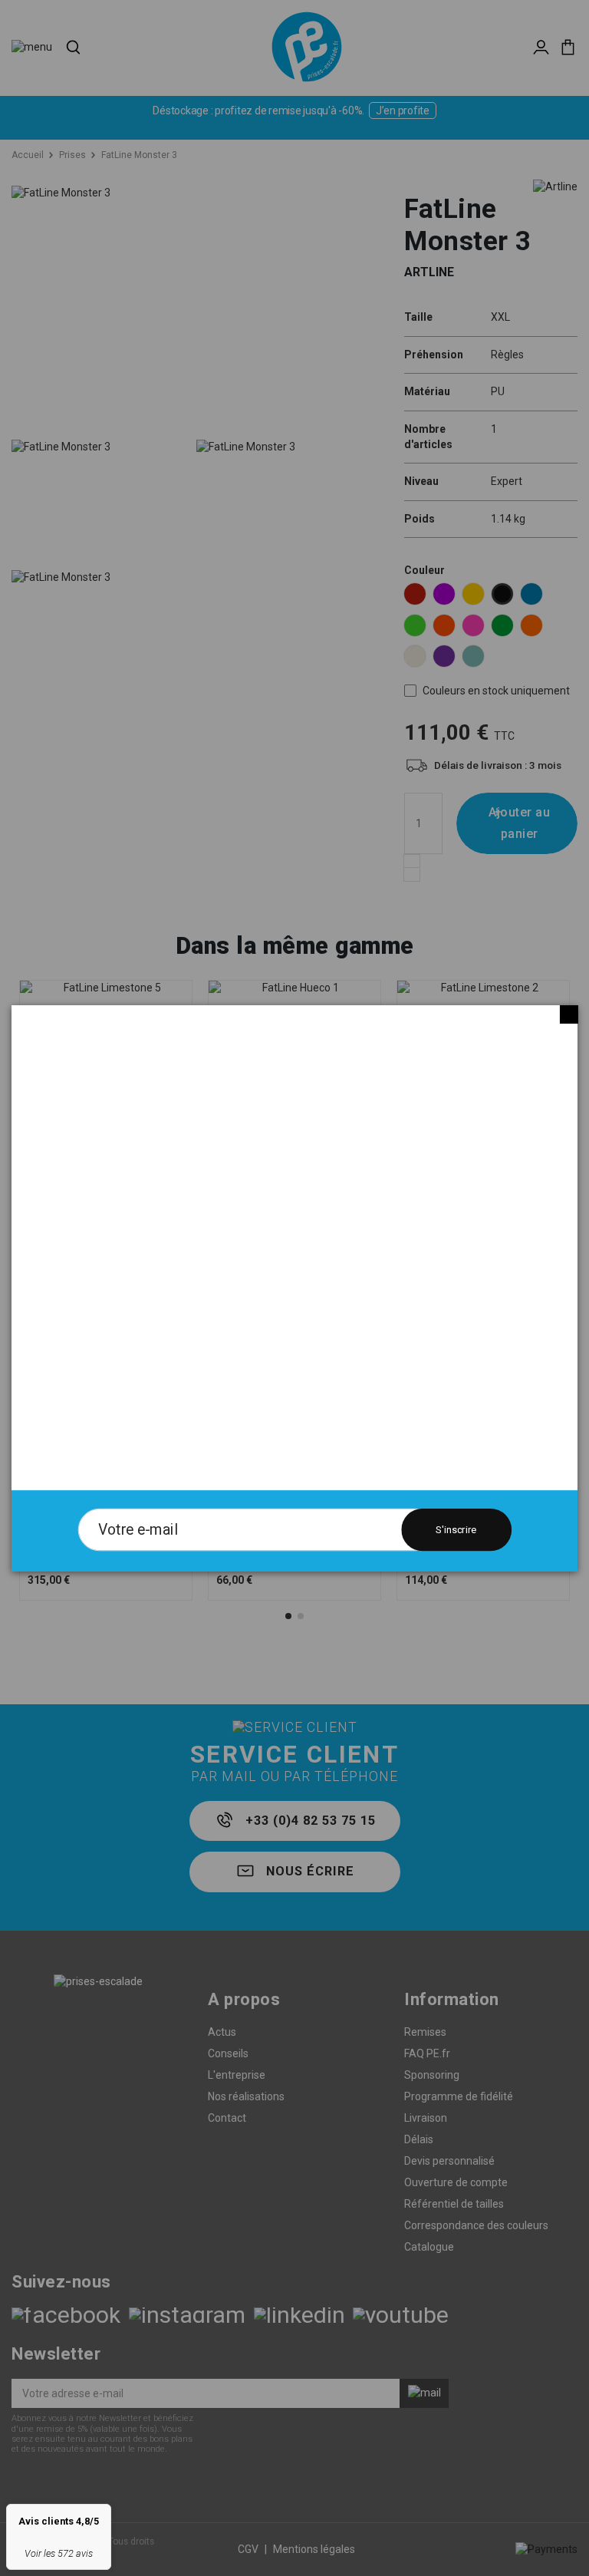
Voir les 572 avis (59, 2553)
